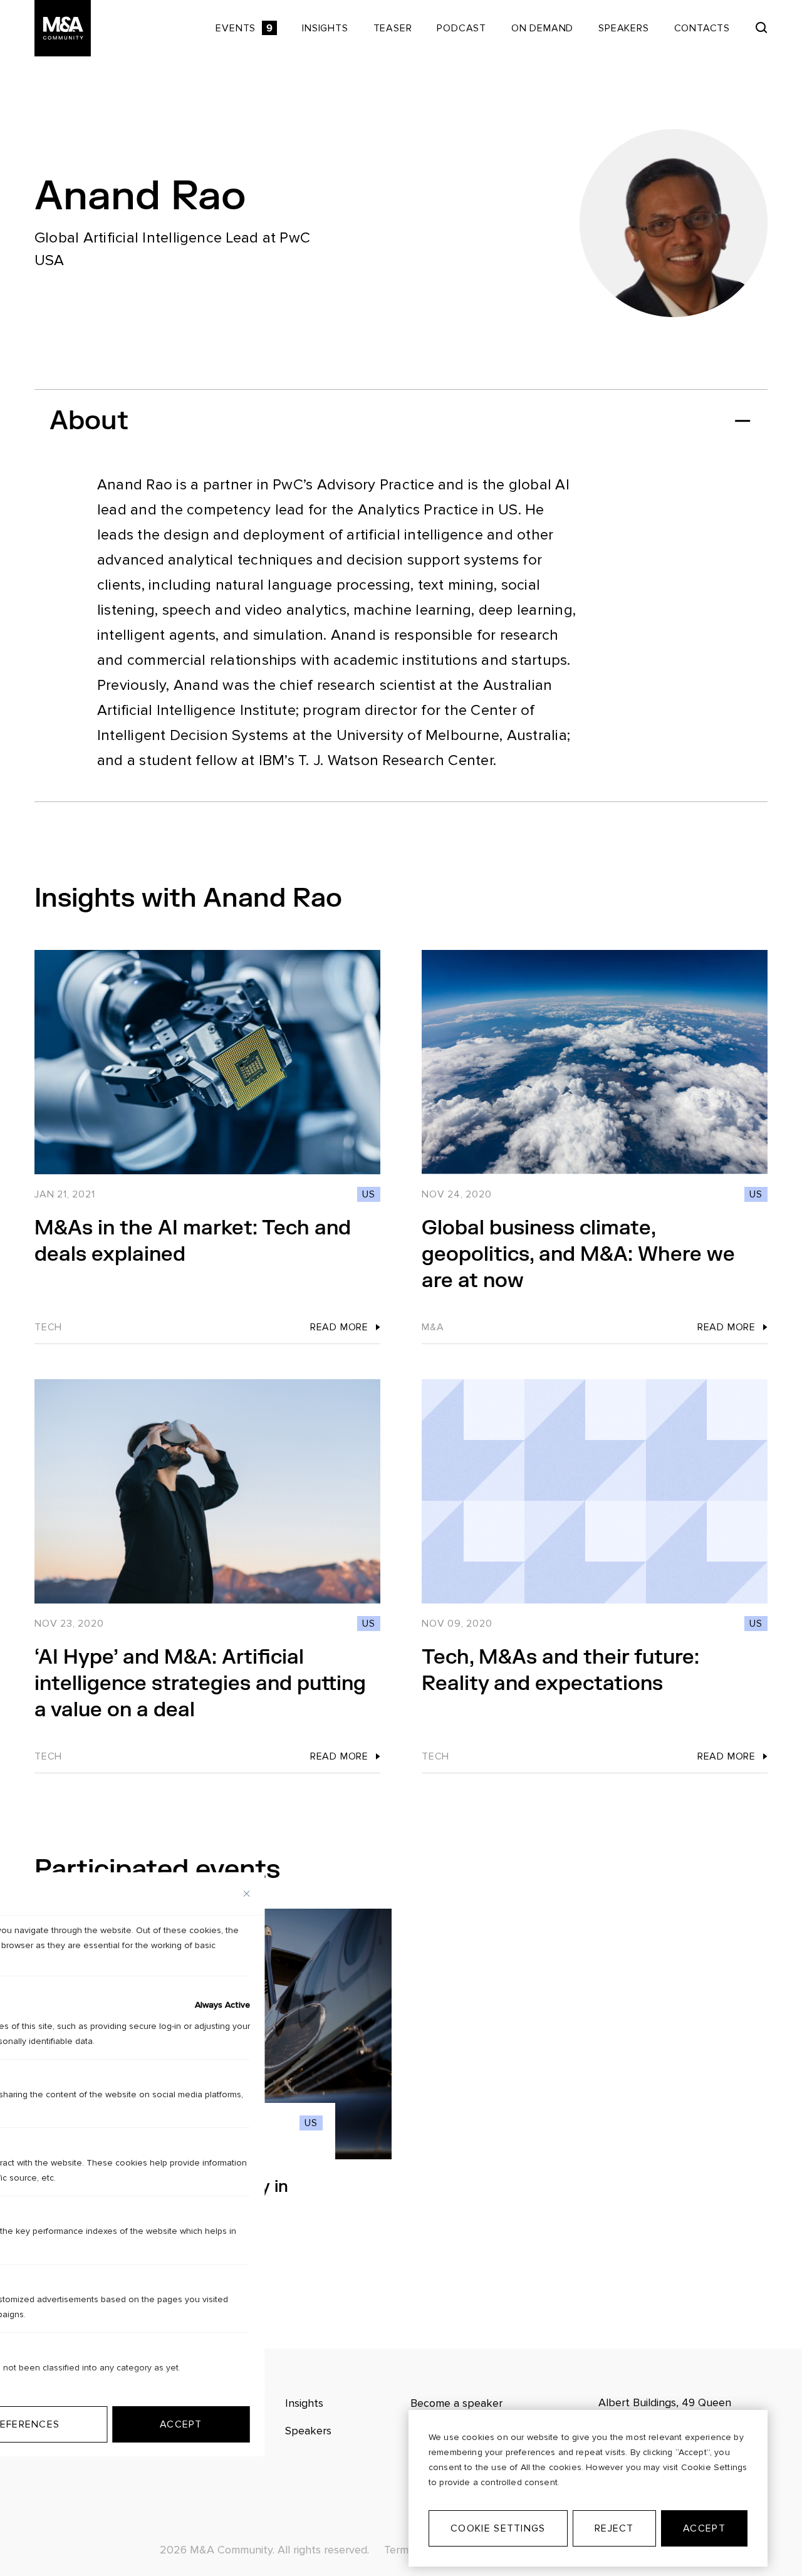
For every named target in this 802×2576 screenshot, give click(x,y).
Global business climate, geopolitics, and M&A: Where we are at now (578, 1254)
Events (244, 28)
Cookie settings (498, 2528)
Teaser (393, 28)
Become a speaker (456, 2403)
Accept (704, 2528)
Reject (614, 2528)
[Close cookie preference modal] (247, 1894)
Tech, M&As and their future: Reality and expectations (560, 1670)
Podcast (461, 28)
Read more (339, 1327)
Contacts (702, 28)
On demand (542, 28)
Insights (325, 28)
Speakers (623, 28)
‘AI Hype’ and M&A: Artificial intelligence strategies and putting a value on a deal (200, 1683)
